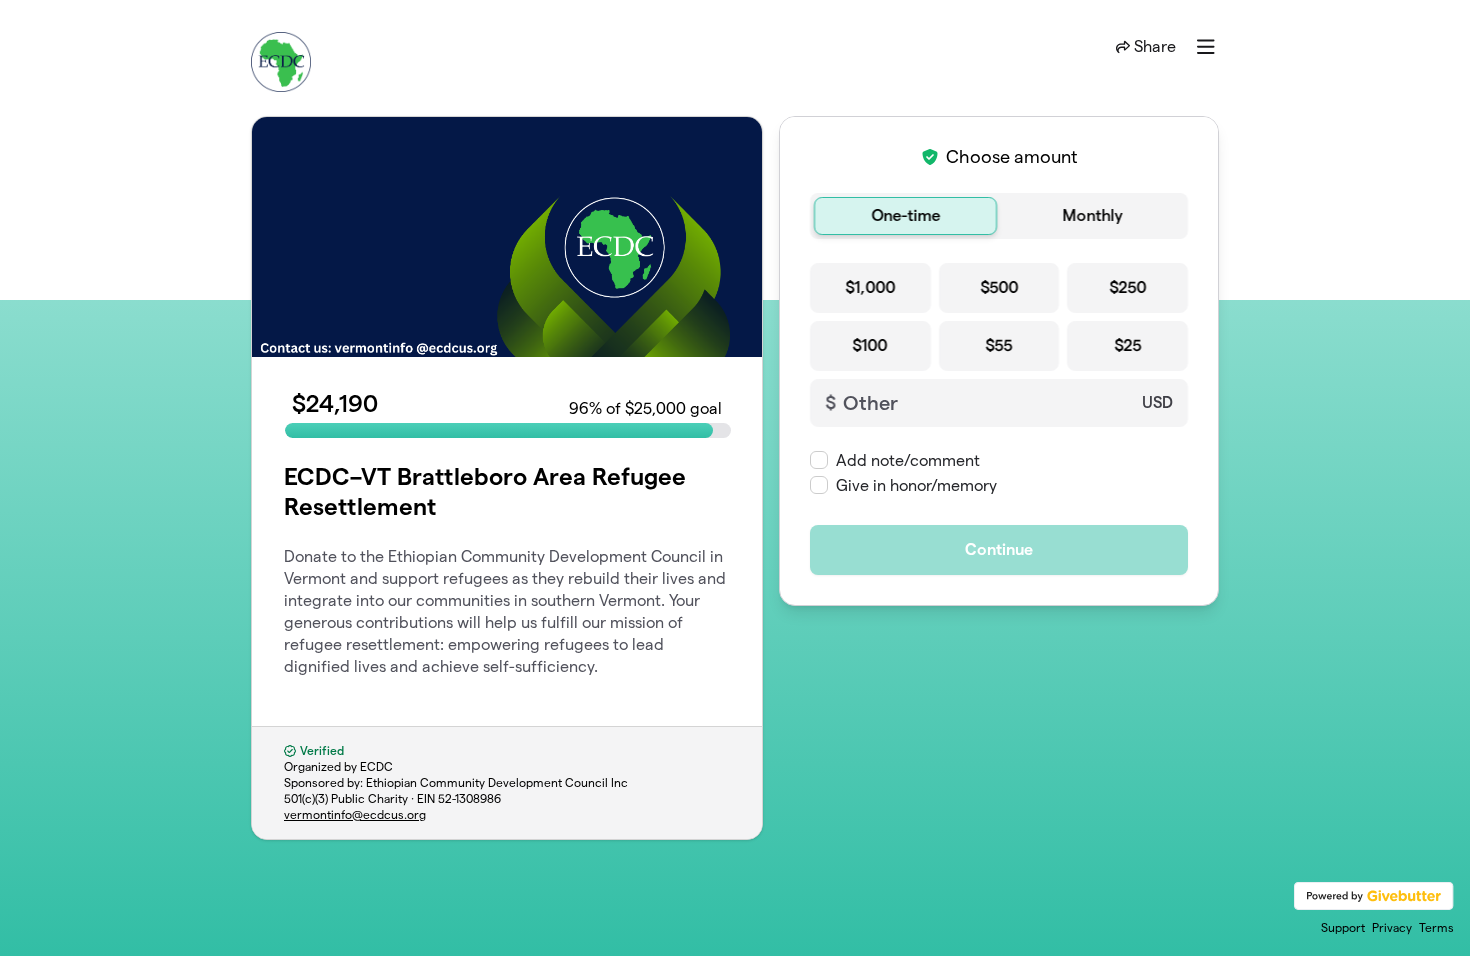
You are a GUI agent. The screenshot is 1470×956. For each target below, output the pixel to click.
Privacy (1392, 927)
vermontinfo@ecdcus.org (355, 814)
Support (1343, 927)
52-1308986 (469, 798)
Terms (1436, 927)
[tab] (905, 216)
